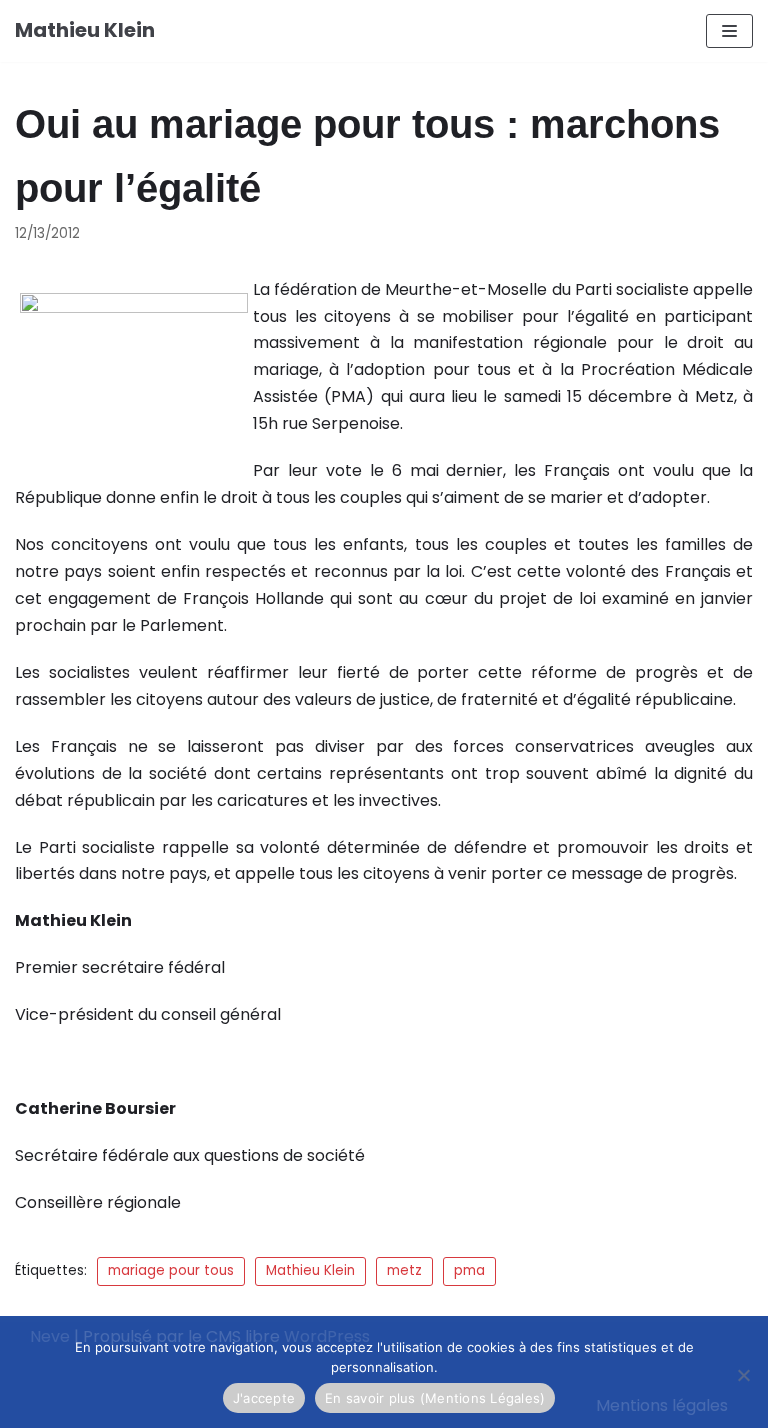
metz (404, 1270)
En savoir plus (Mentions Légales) (435, 1398)
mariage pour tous (171, 1270)
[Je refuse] (743, 1375)
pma (469, 1270)
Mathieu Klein (310, 1270)
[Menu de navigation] (729, 31)
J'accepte (264, 1398)
